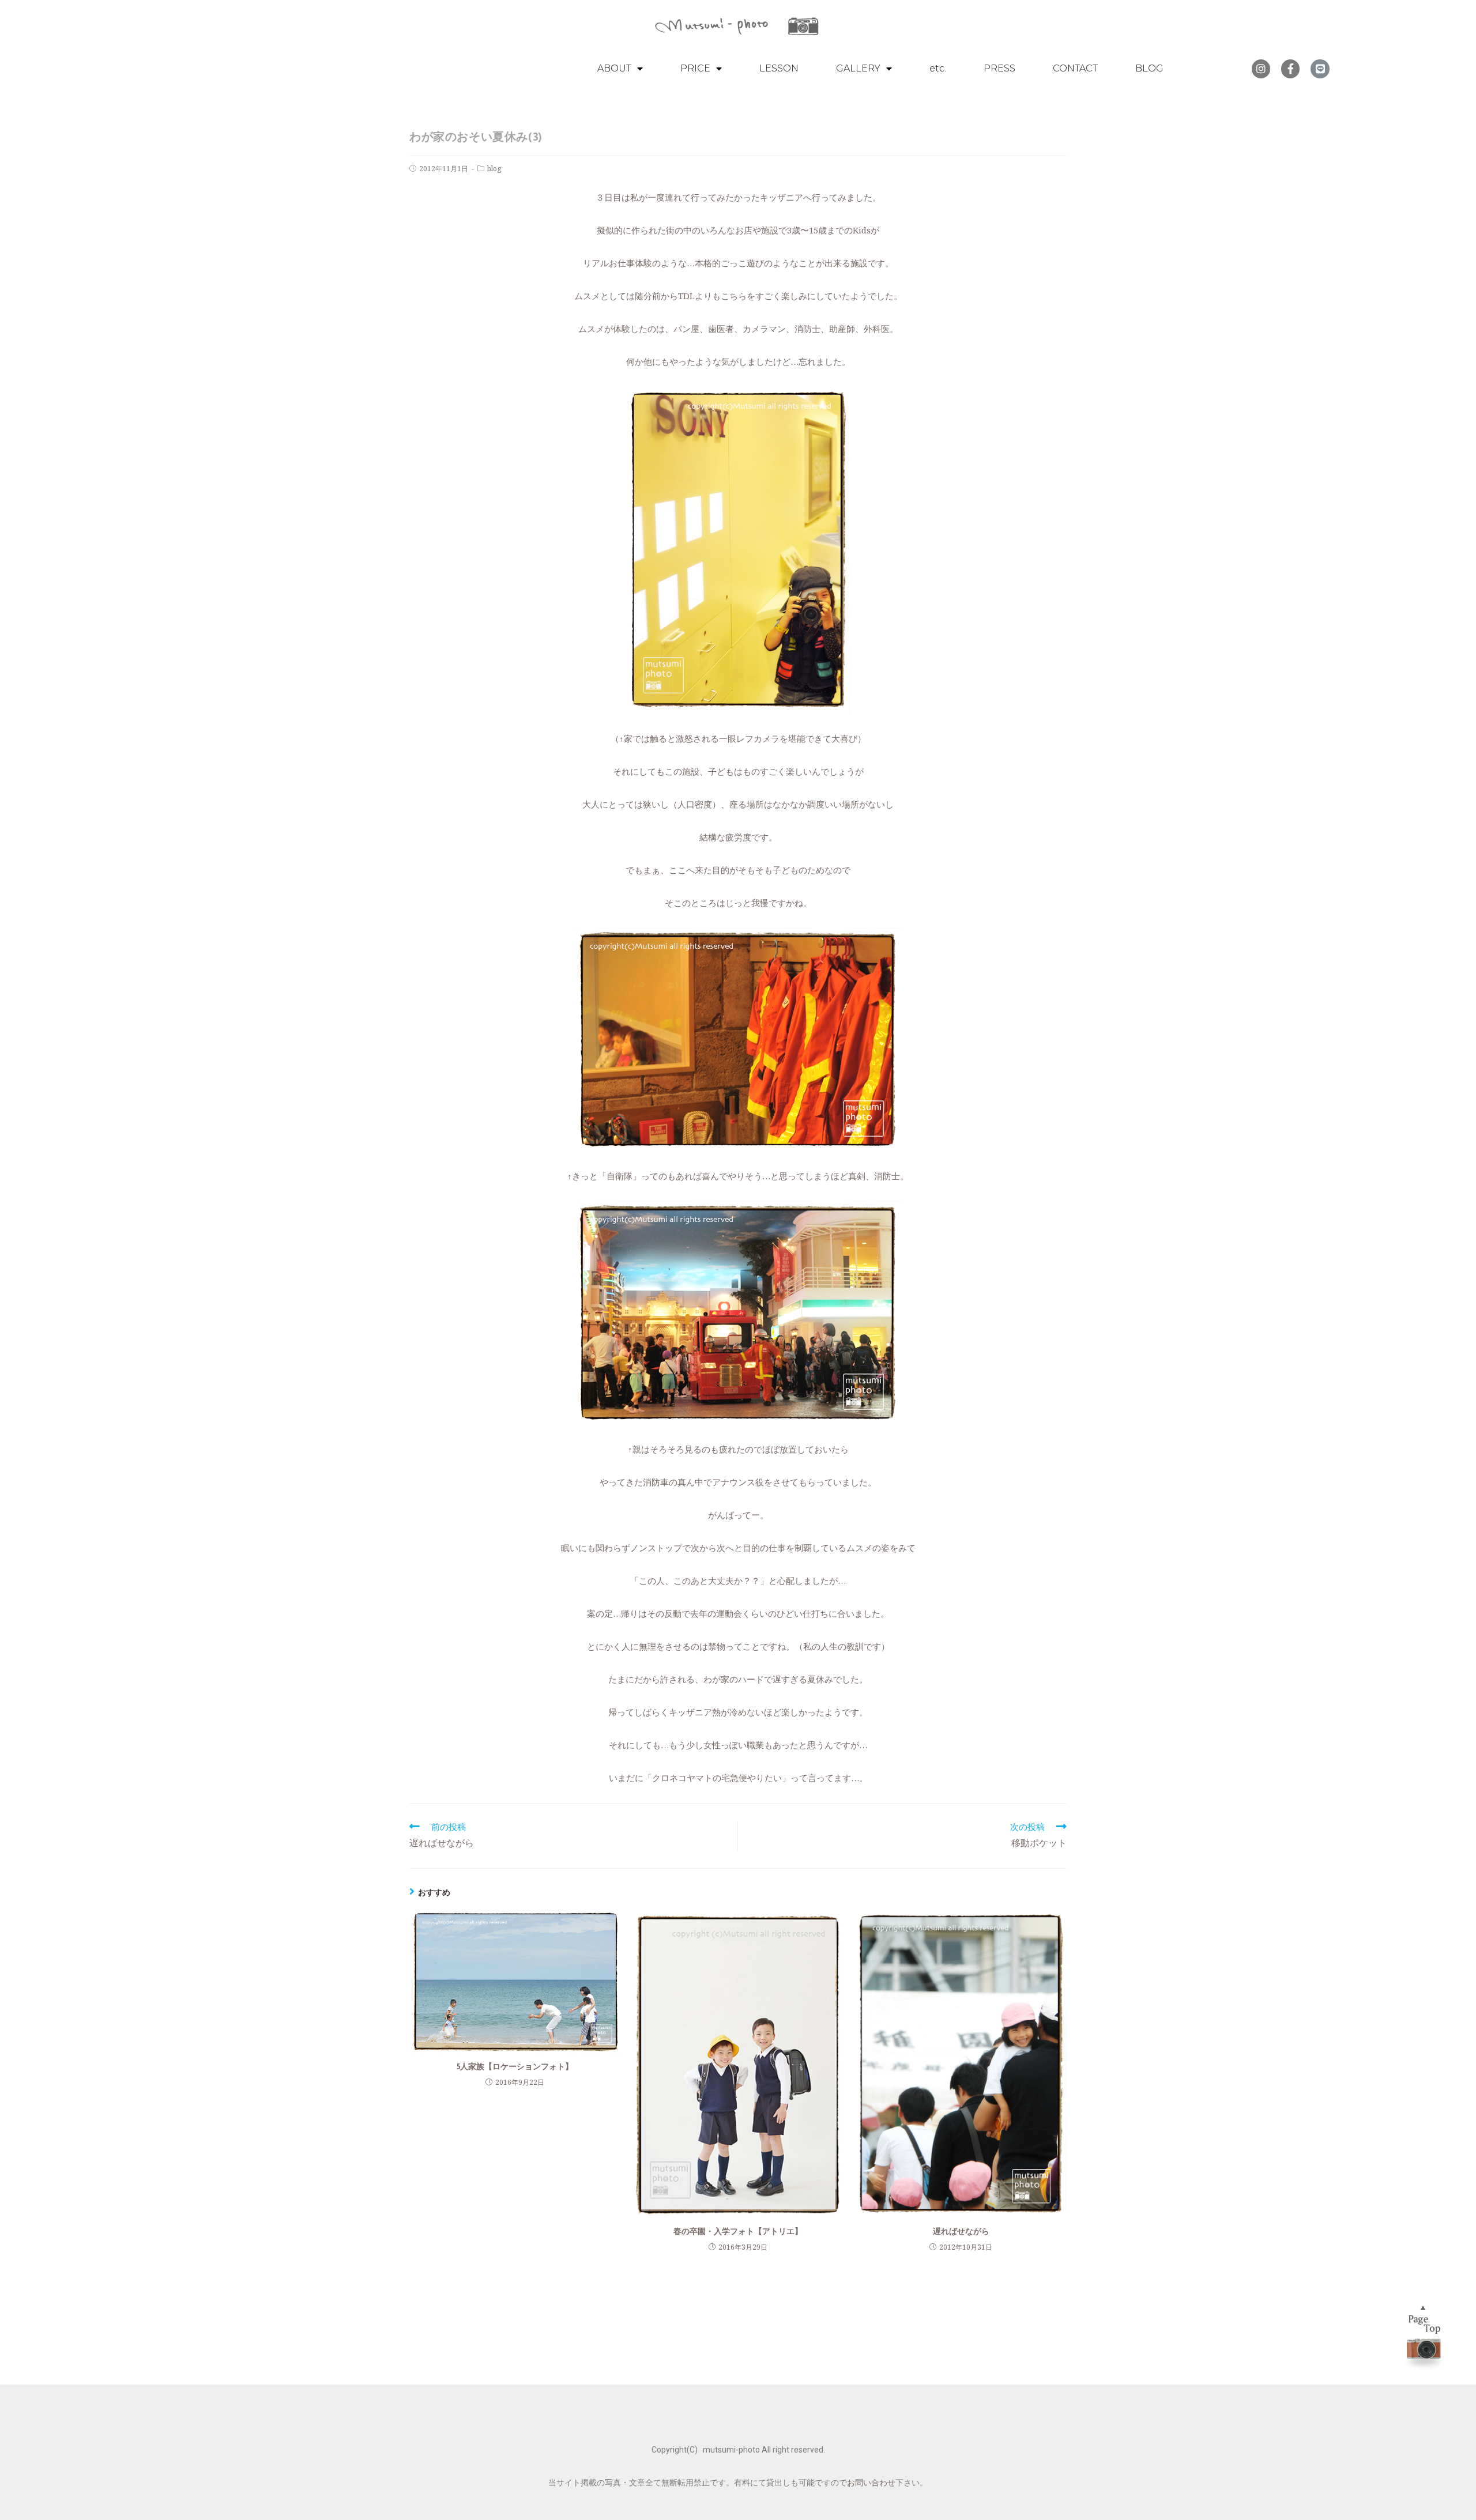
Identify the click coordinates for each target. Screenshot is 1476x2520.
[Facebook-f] (1290, 69)
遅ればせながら (961, 2231)
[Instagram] (1261, 69)
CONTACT (1075, 68)
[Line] (1320, 69)
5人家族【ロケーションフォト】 (515, 2066)
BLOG (1149, 68)
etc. (938, 68)
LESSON (779, 68)
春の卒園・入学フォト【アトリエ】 (738, 2231)
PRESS (999, 68)
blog (494, 169)
